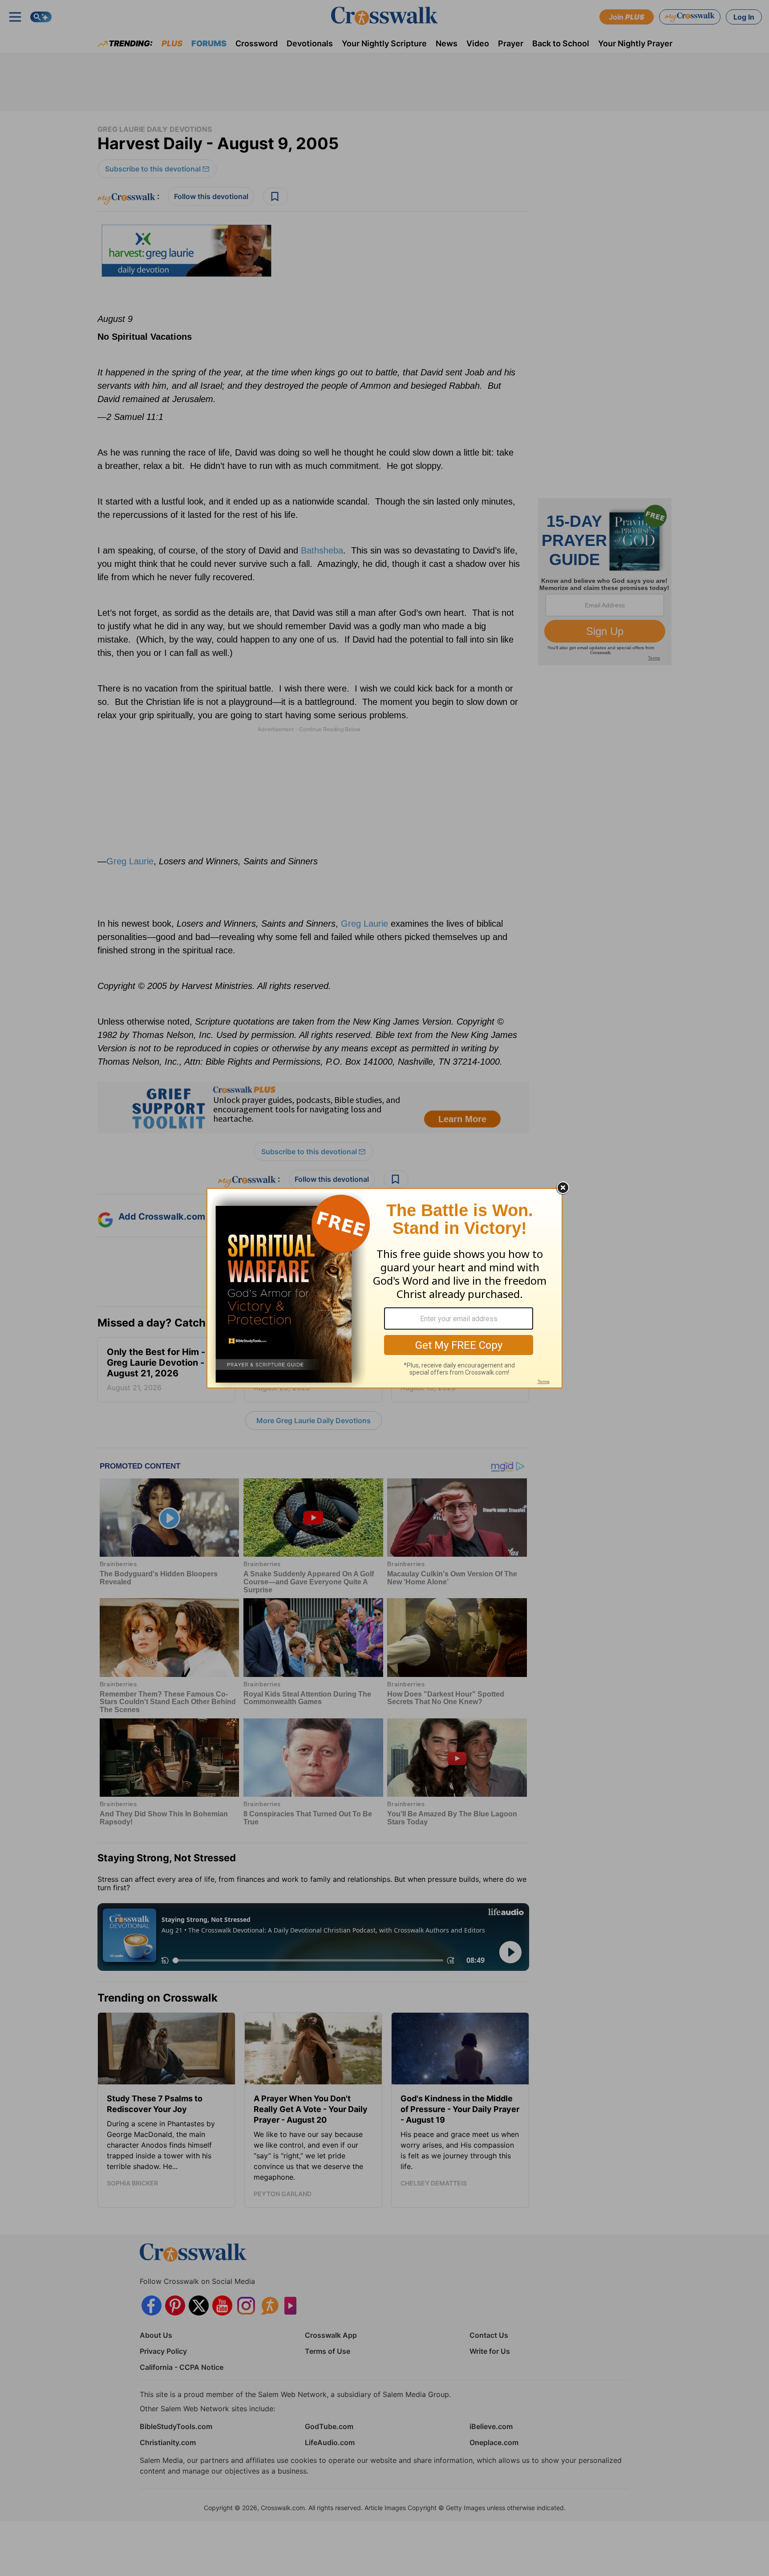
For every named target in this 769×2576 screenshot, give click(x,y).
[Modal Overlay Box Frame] (384, 1288)
